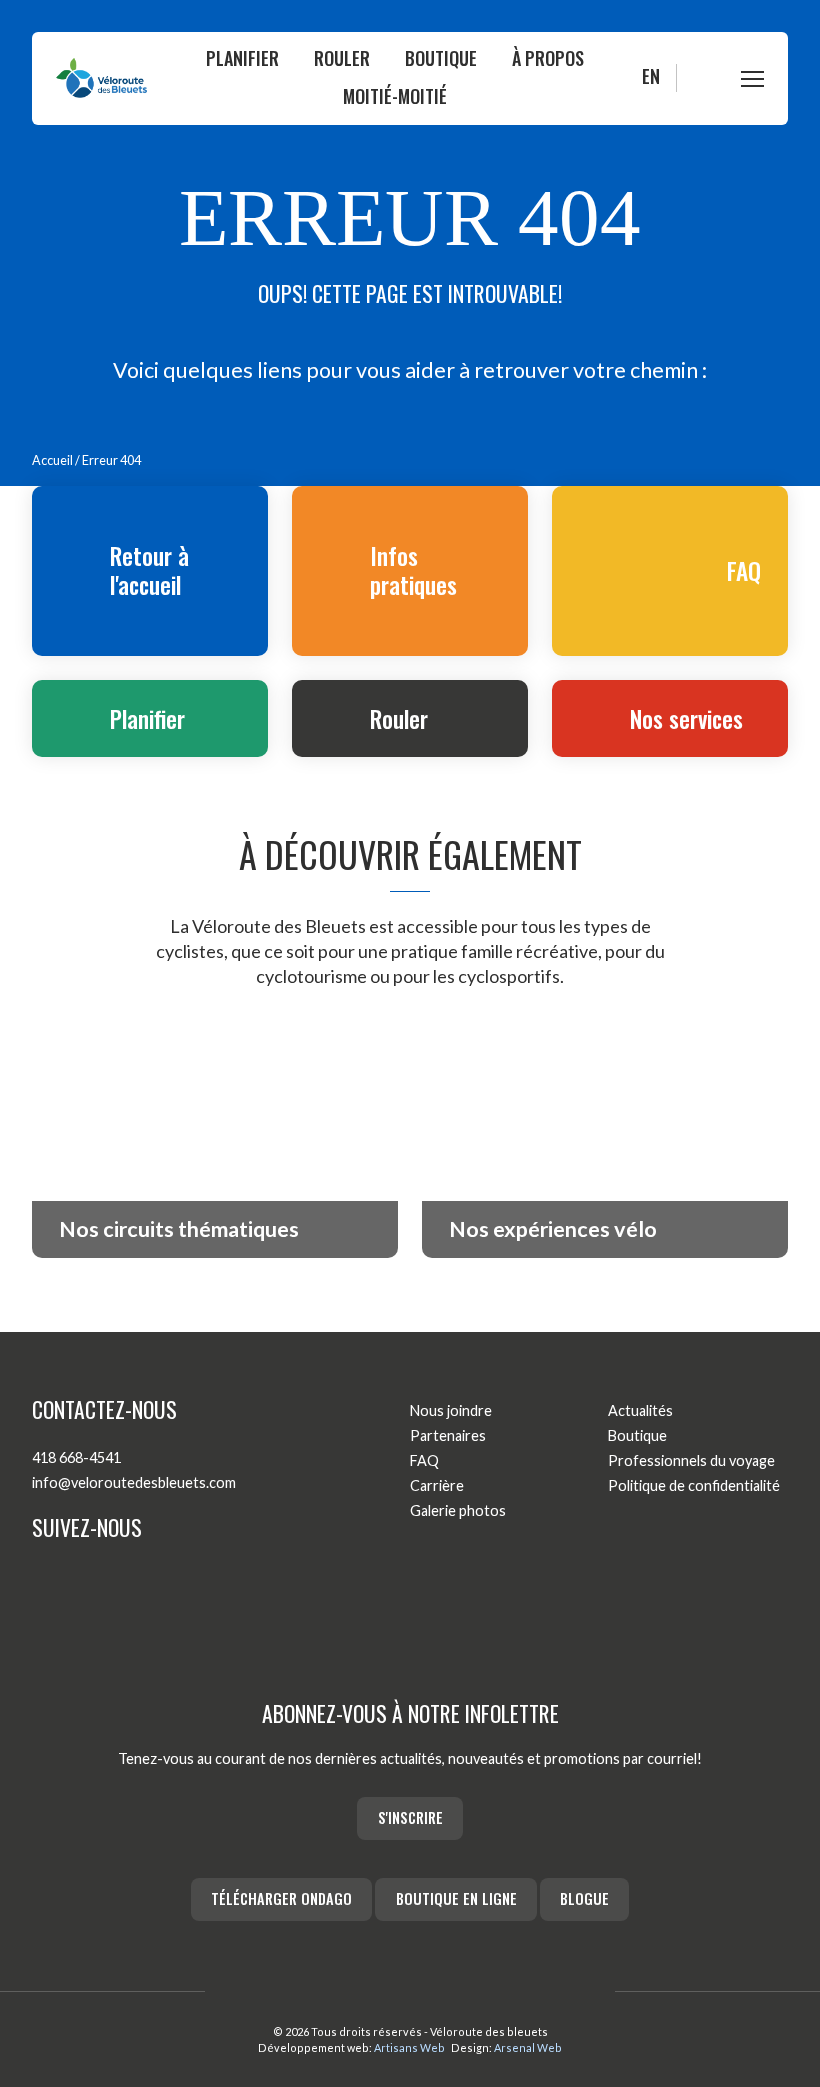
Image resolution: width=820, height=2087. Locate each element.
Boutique (441, 58)
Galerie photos (458, 1510)
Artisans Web (409, 2047)
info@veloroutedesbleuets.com (134, 1482)
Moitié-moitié (395, 96)
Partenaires (448, 1435)
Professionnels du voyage (691, 1460)
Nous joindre (451, 1410)
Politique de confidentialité (694, 1485)
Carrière (437, 1485)
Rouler (342, 58)
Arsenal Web (528, 2047)
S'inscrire (410, 1817)
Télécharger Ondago (281, 1898)
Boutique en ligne (456, 1898)
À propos (548, 58)
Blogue (584, 1898)
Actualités (640, 1410)
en (651, 76)
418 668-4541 (76, 1457)
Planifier (242, 58)
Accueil (52, 460)
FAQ (424, 1460)
